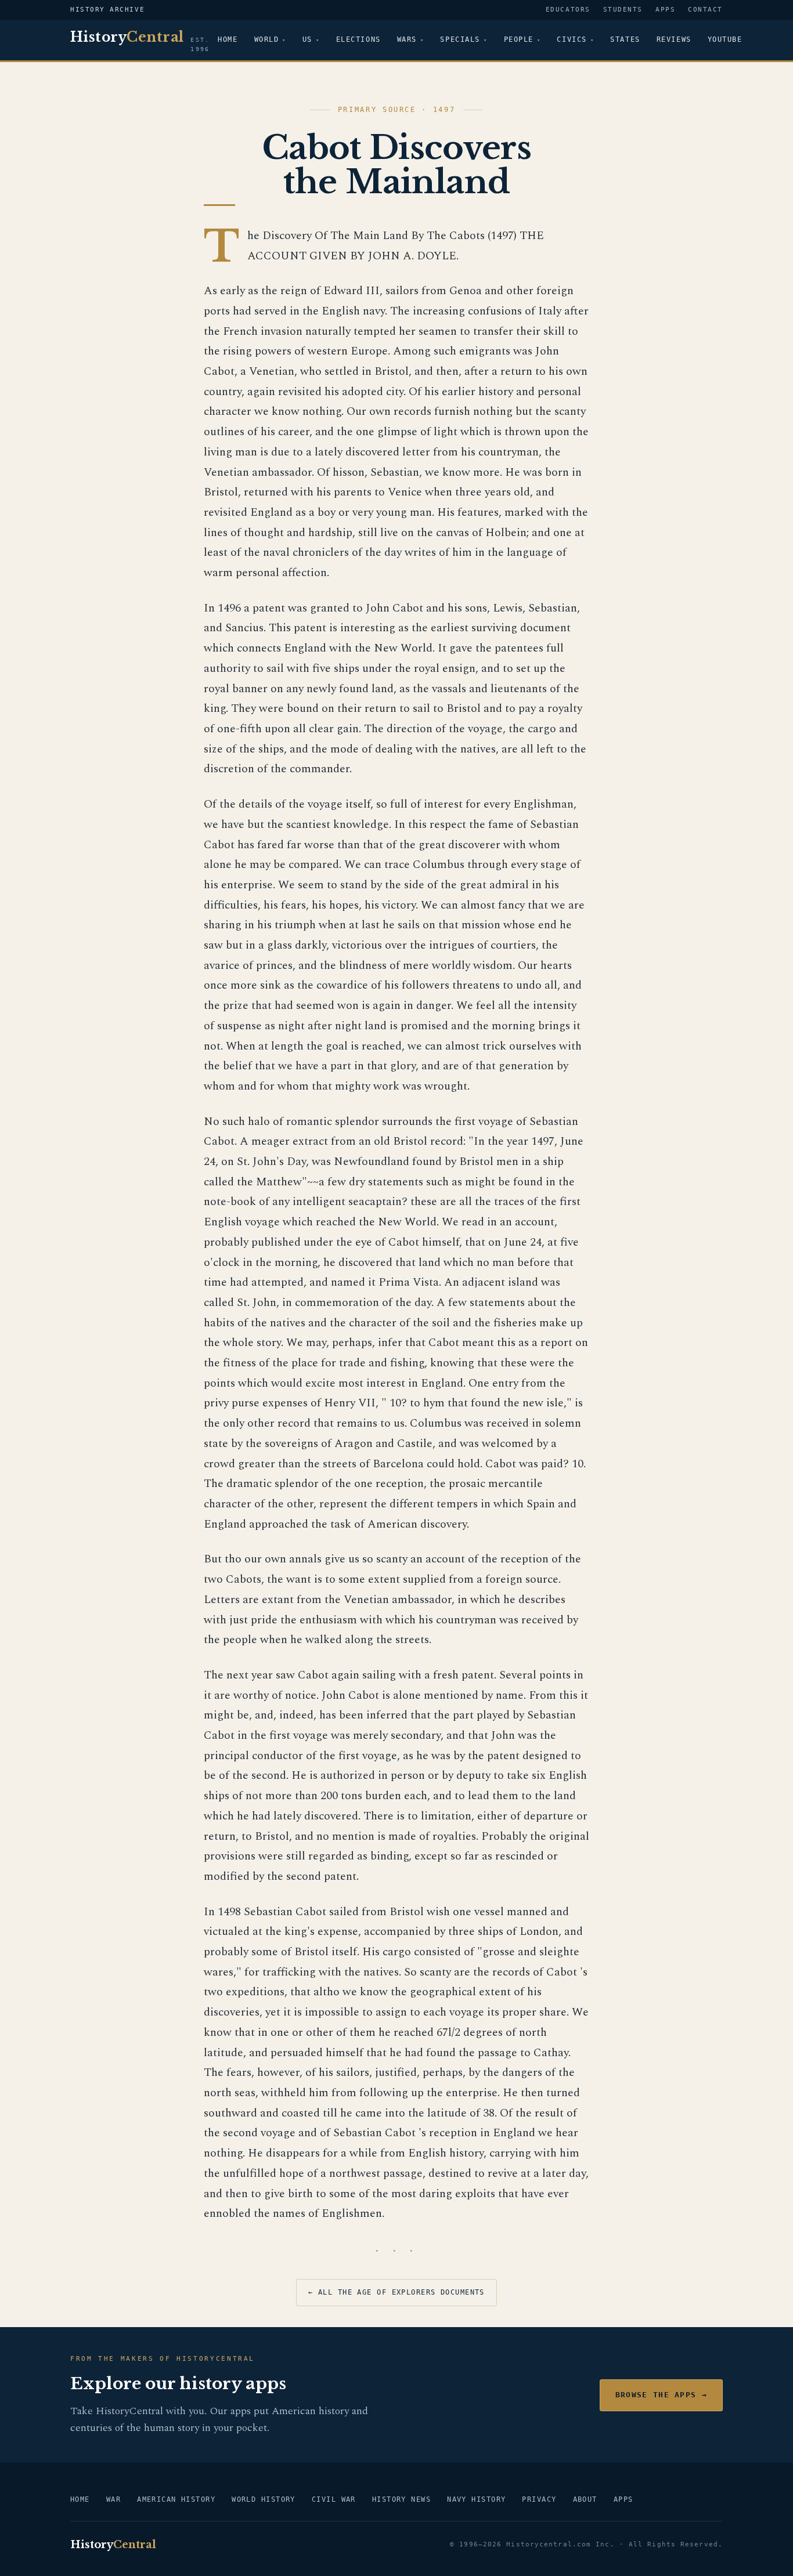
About (585, 2499)
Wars (407, 39)
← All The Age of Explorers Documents (396, 2292)
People (519, 39)
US (307, 39)
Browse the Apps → (661, 2395)
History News (401, 2499)
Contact (705, 10)
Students (623, 10)
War (113, 2499)
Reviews (674, 39)
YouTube (725, 39)
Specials (460, 39)
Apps (665, 10)
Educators (568, 10)
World (267, 39)
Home (228, 39)
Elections (358, 39)
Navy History (476, 2499)
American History (176, 2499)
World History (264, 2499)
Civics (572, 39)
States (625, 39)
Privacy (539, 2499)
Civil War (334, 2499)
